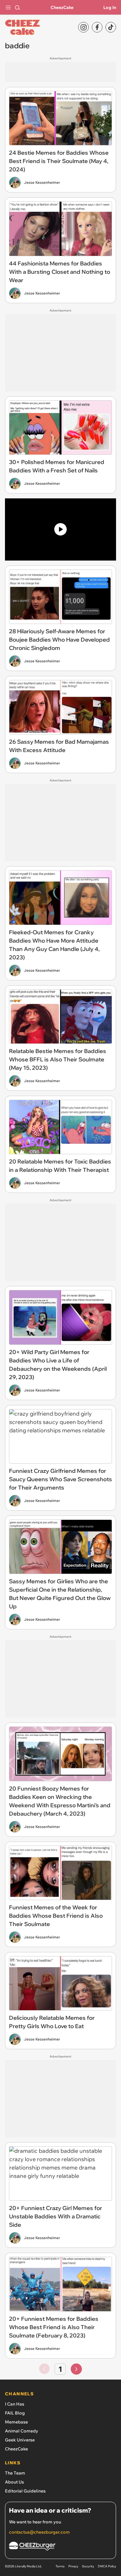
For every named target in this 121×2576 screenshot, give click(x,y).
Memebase (16, 2422)
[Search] (17, 7)
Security (88, 2566)
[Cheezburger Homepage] (60, 2547)
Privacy (73, 2566)
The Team (15, 2473)
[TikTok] (111, 27)
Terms (60, 2566)
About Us (14, 2482)
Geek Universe (20, 2440)
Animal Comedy (22, 2431)
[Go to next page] (76, 2369)
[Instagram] (83, 27)
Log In (110, 7)
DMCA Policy (107, 2566)
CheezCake (62, 7)
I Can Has (15, 2404)
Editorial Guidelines (25, 2491)
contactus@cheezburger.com (39, 2532)
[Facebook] (97, 27)
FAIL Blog (15, 2413)
